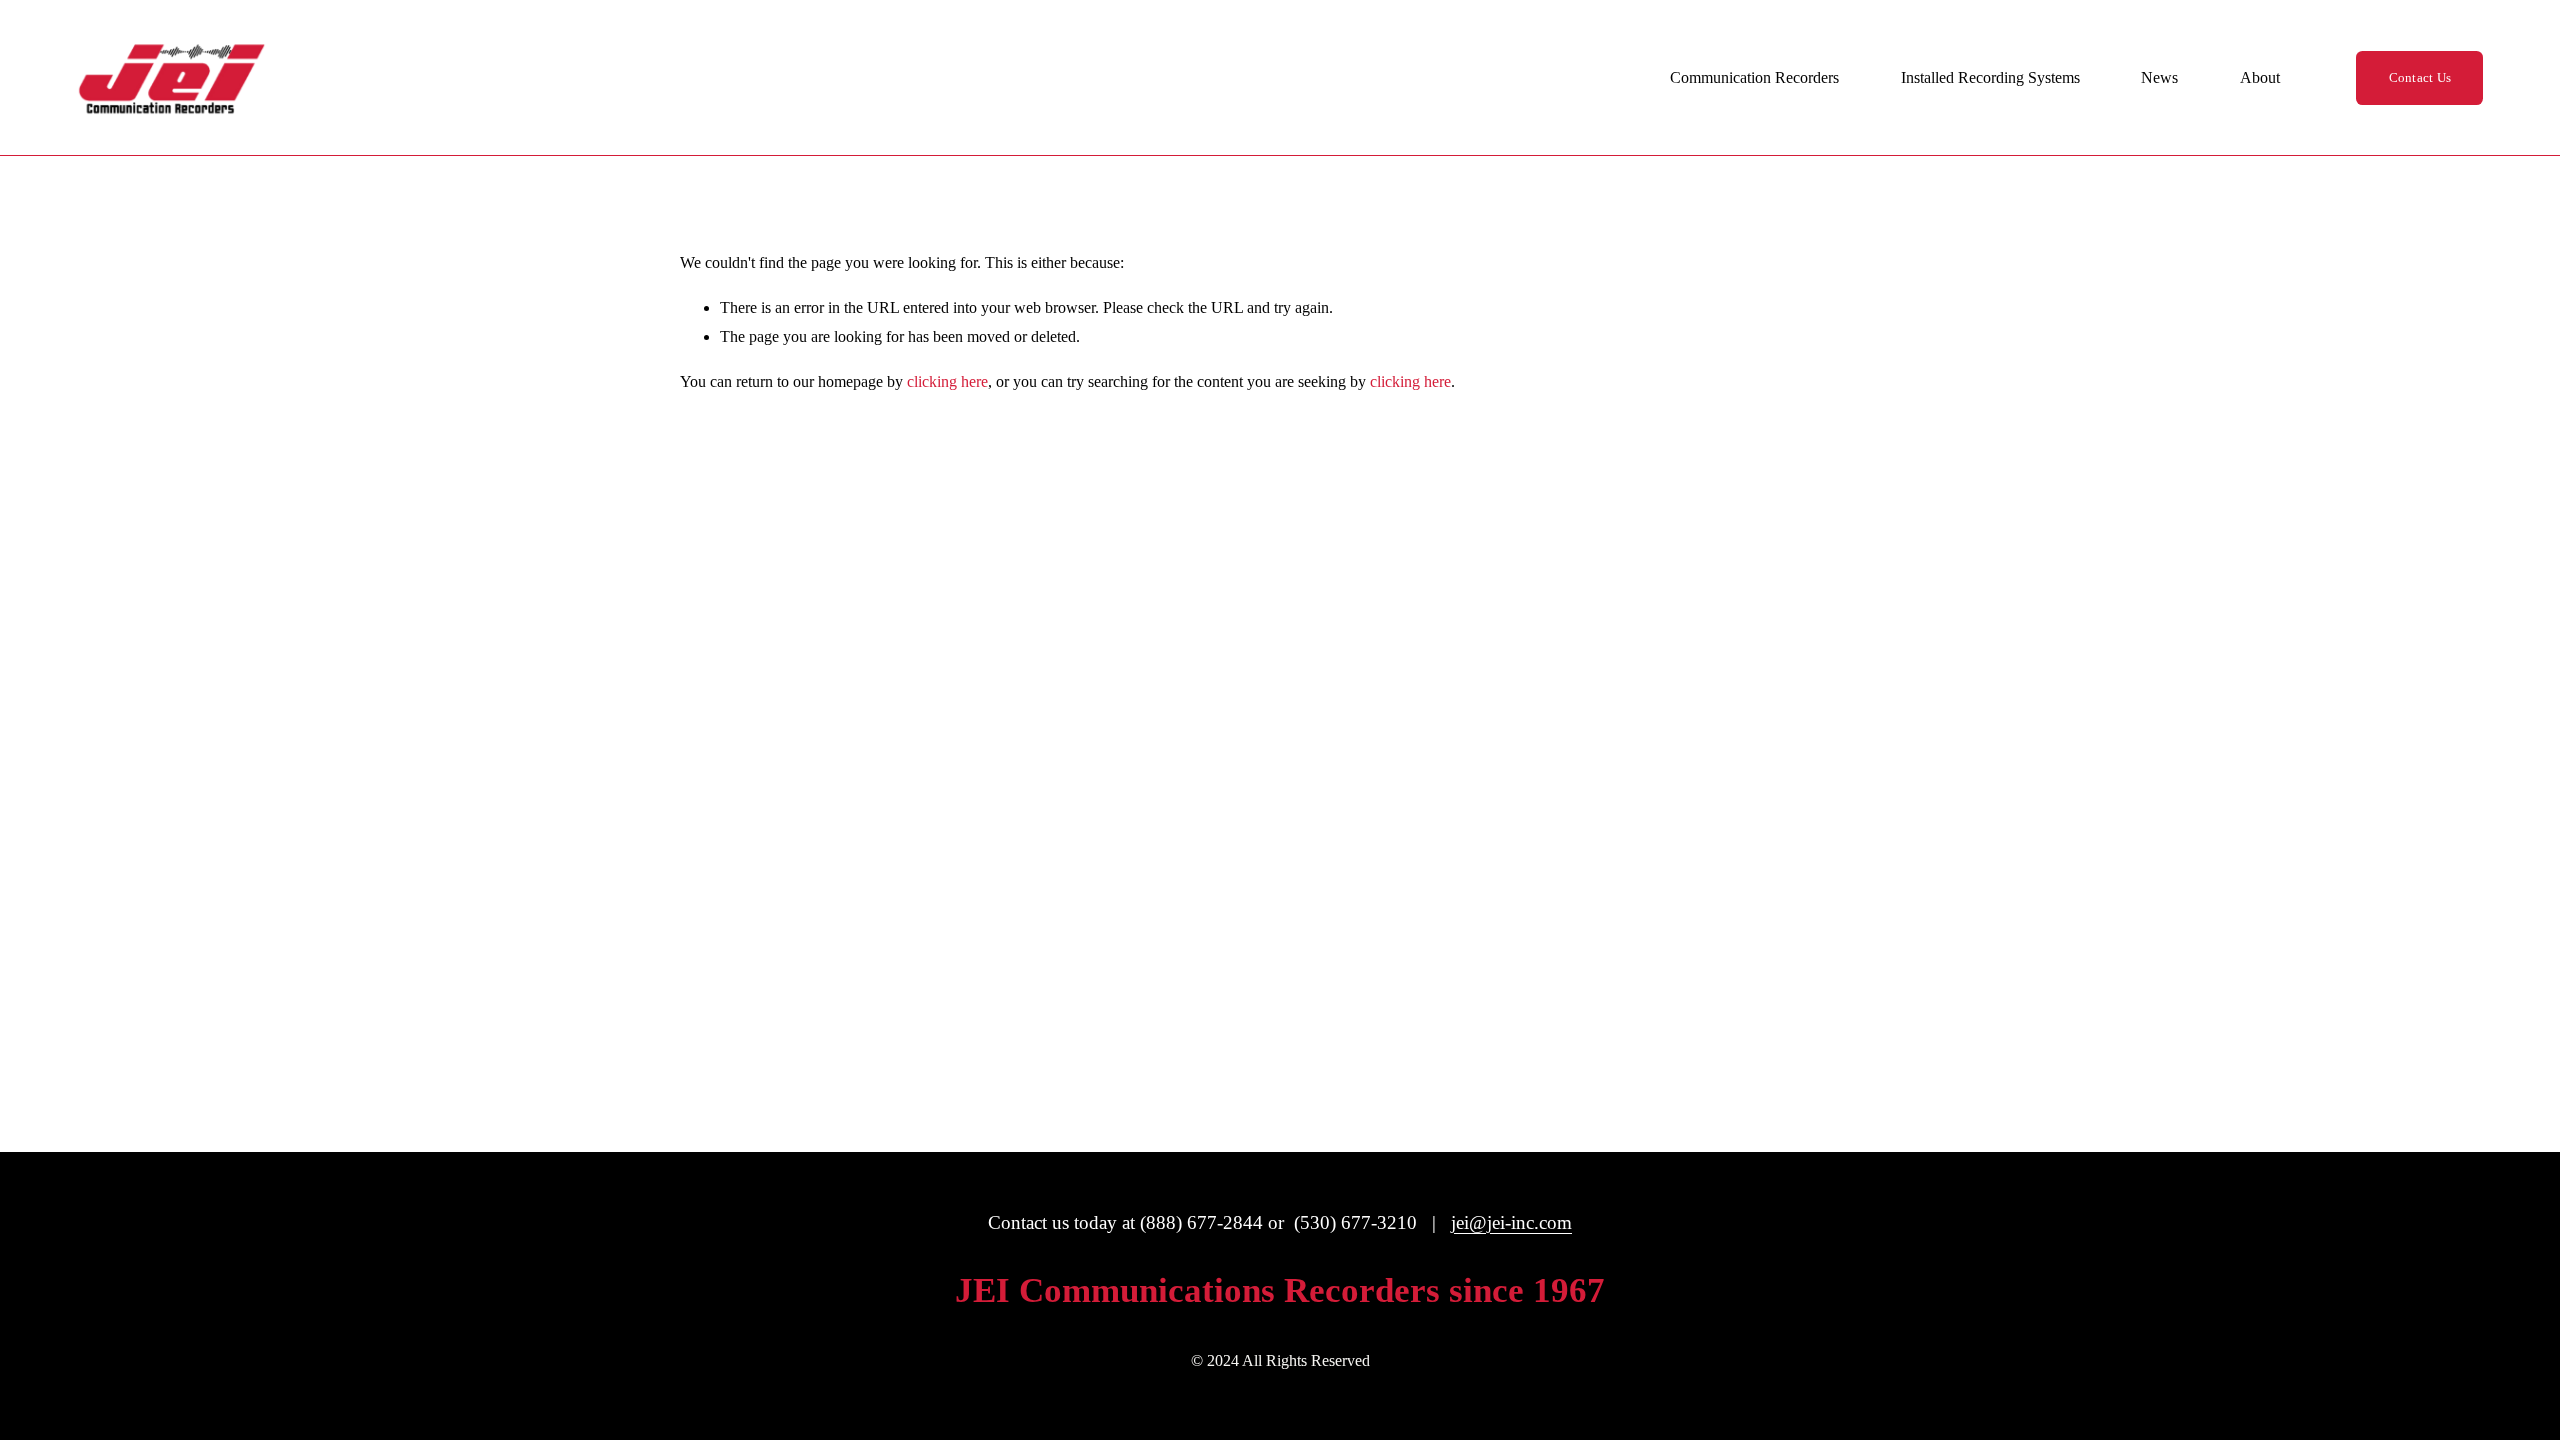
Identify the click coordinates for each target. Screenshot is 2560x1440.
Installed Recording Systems (1990, 77)
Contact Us (2420, 77)
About (2260, 77)
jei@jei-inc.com (1511, 1222)
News (2159, 77)
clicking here (947, 381)
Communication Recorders (1754, 77)
